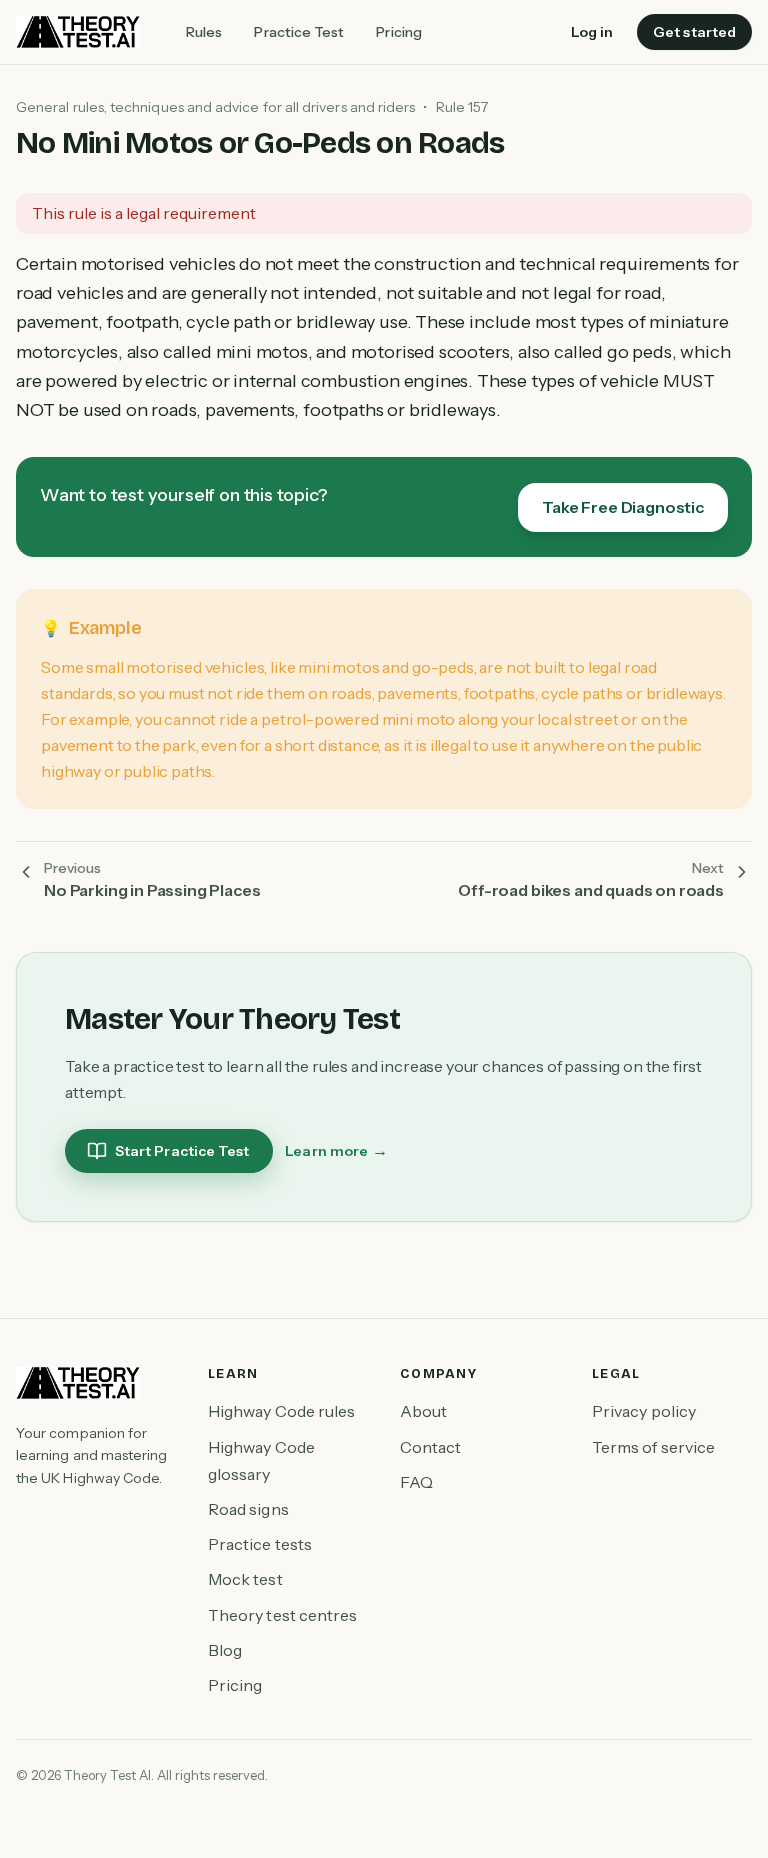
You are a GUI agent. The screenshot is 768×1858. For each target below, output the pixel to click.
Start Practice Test (182, 1151)
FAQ (416, 1482)
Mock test (245, 1579)
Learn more (336, 1150)
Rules (204, 32)
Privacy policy (644, 1411)
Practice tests (260, 1544)
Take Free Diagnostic (623, 507)
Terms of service (653, 1447)
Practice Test (299, 32)
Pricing (399, 32)
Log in (592, 32)
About (423, 1411)
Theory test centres (282, 1615)
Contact (431, 1447)
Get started (694, 32)
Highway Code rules (281, 1411)
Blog (225, 1650)
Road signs (248, 1509)
